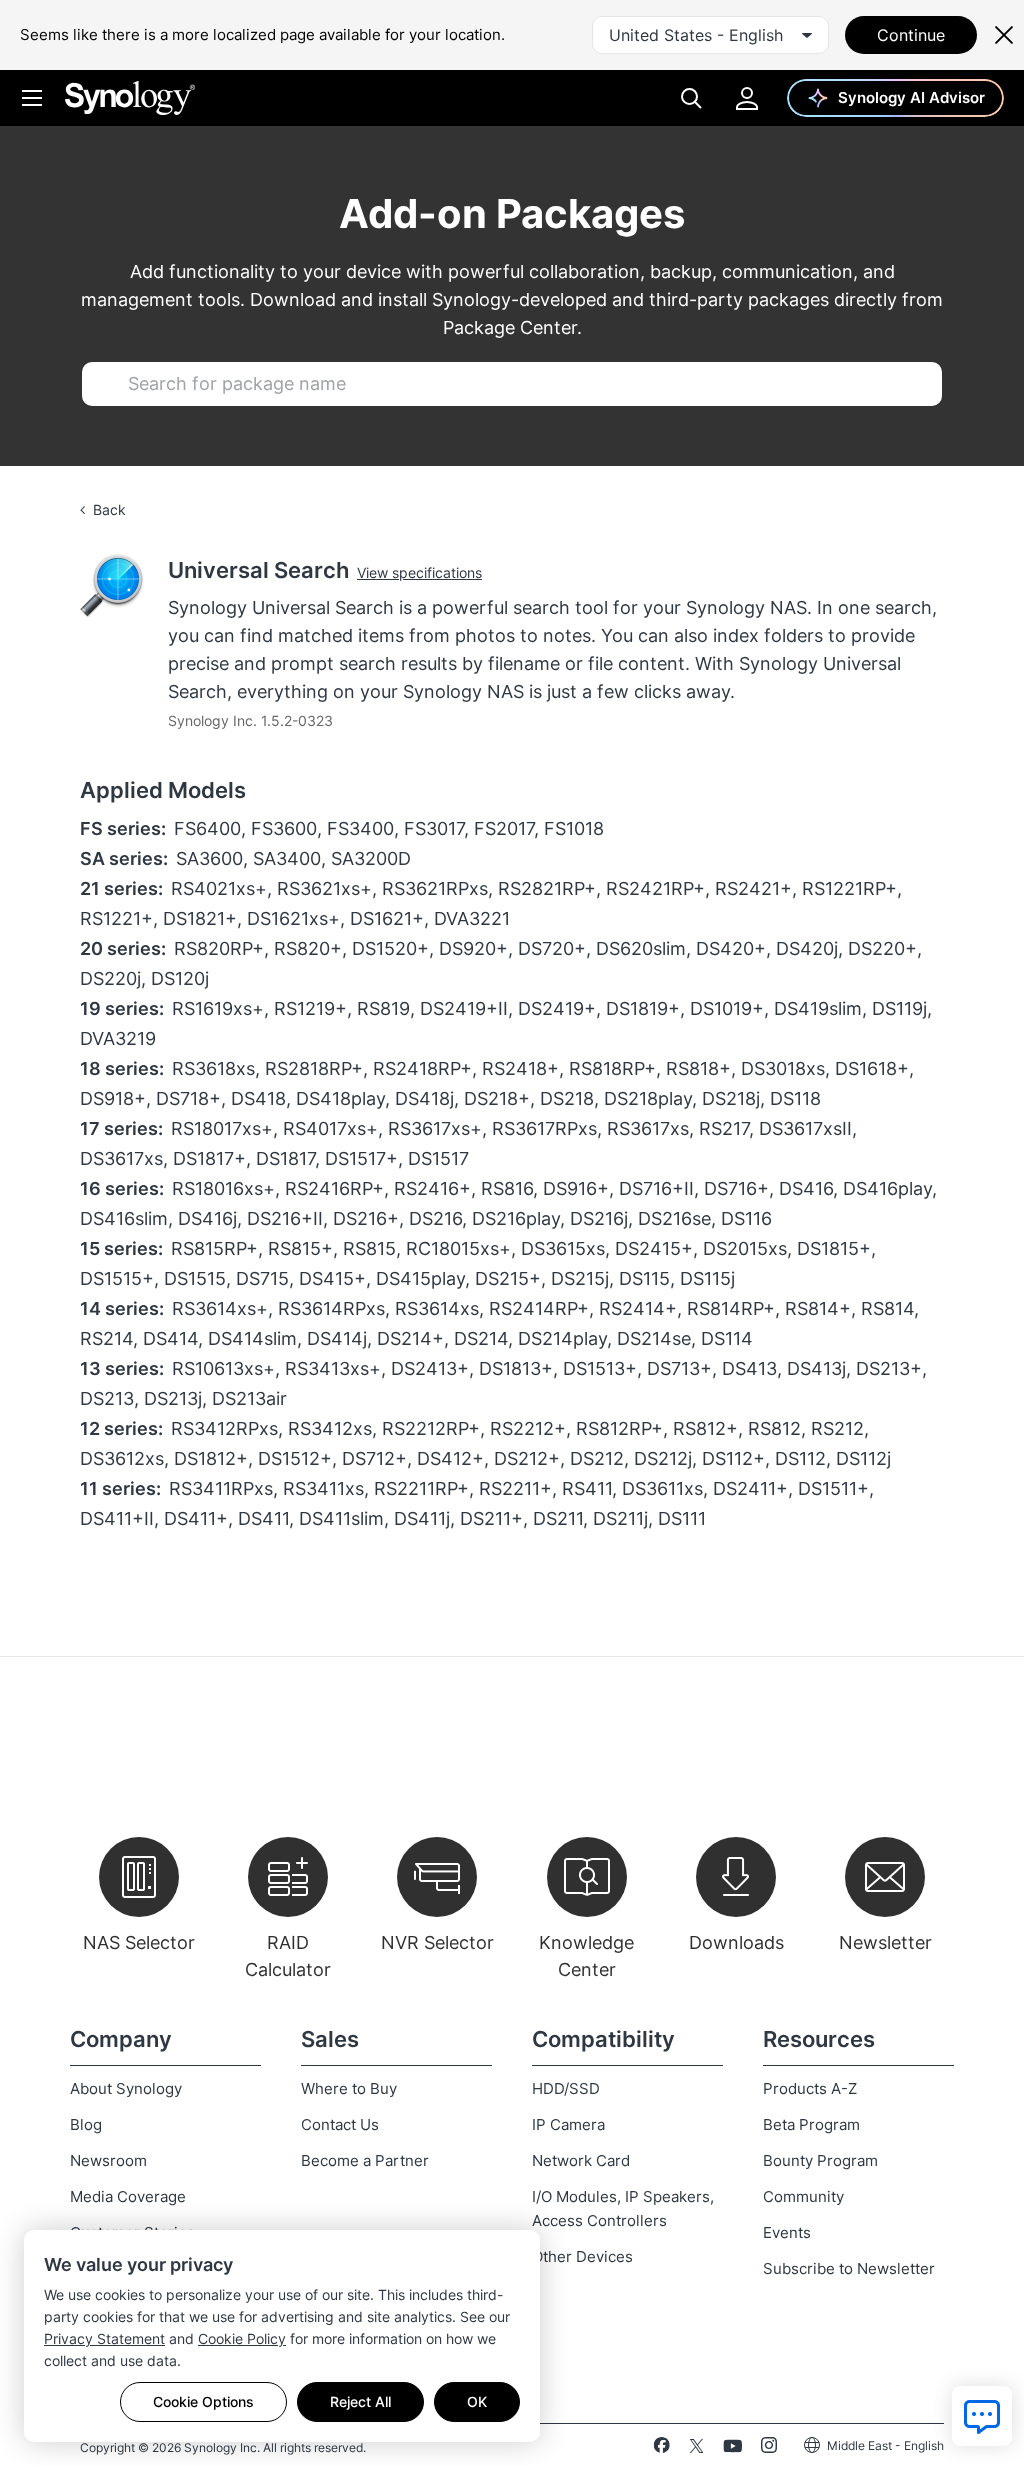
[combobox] (710, 35)
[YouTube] (732, 2449)
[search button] (106, 384)
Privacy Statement (104, 2338)
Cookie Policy (242, 2338)
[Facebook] (661, 2449)
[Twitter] (696, 2449)
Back (109, 509)
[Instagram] (769, 2449)
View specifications (419, 572)
